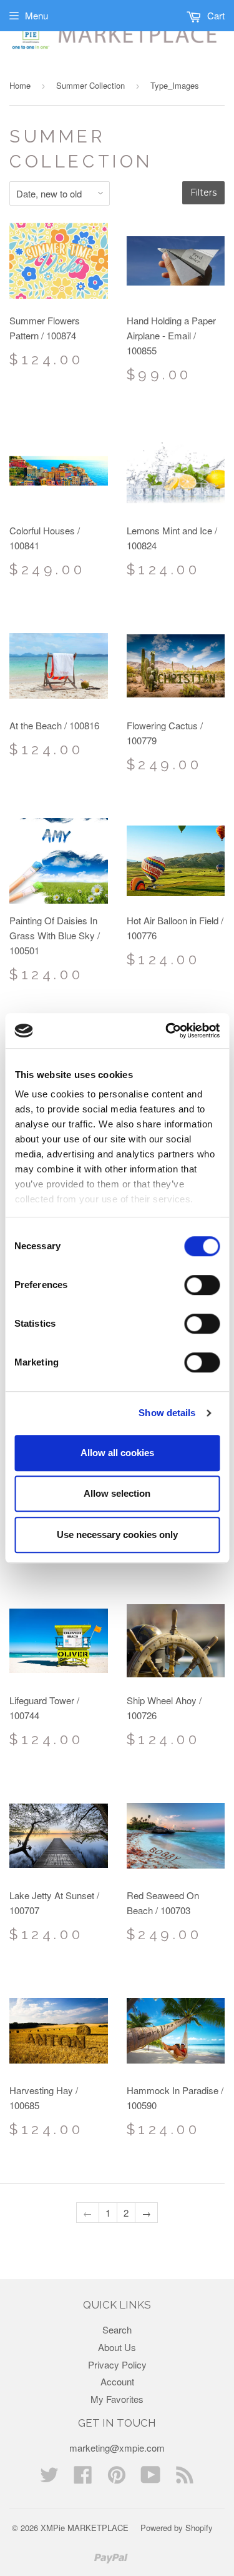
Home (20, 85)
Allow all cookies (117, 1453)
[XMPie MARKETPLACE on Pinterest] (117, 2478)
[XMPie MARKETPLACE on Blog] (185, 2478)
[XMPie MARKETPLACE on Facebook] (83, 2478)
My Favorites (117, 2399)
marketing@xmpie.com (117, 2448)
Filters (203, 192)
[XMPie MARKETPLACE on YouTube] (151, 2478)
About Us (117, 2347)
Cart (215, 15)
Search (117, 2329)
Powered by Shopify (177, 2528)
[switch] (202, 1285)
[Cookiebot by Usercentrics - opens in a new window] (167, 1031)
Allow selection (117, 1493)
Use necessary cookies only (117, 1535)
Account (117, 2381)
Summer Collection (90, 85)
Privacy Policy (117, 2364)
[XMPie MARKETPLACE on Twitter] (49, 2478)
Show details (167, 1413)
